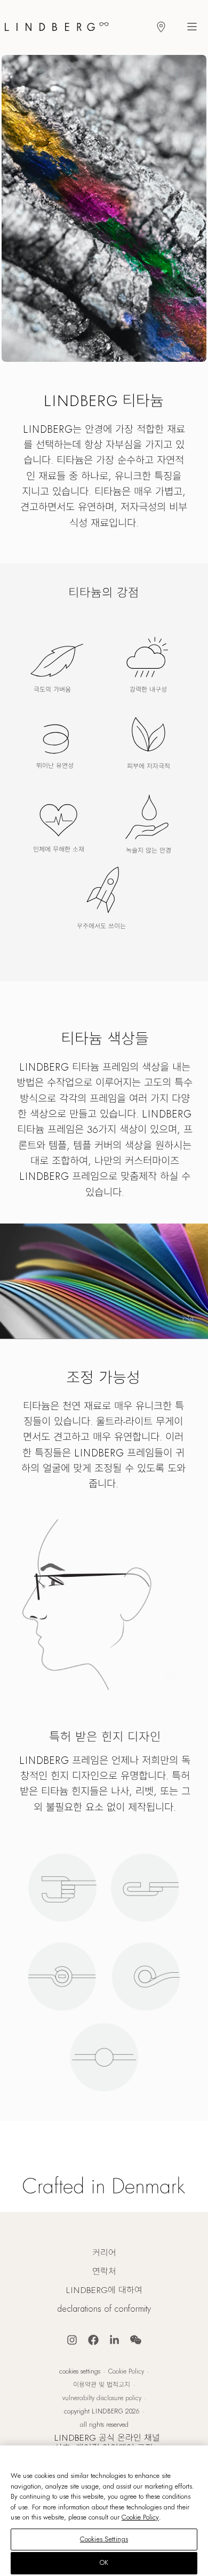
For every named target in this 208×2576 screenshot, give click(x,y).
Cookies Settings (80, 2371)
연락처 (104, 2272)
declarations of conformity (104, 2309)
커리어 (104, 2253)
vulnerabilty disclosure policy (102, 2398)
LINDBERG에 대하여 (104, 2290)
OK (104, 2563)
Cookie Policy (126, 2371)
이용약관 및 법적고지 (102, 2385)
